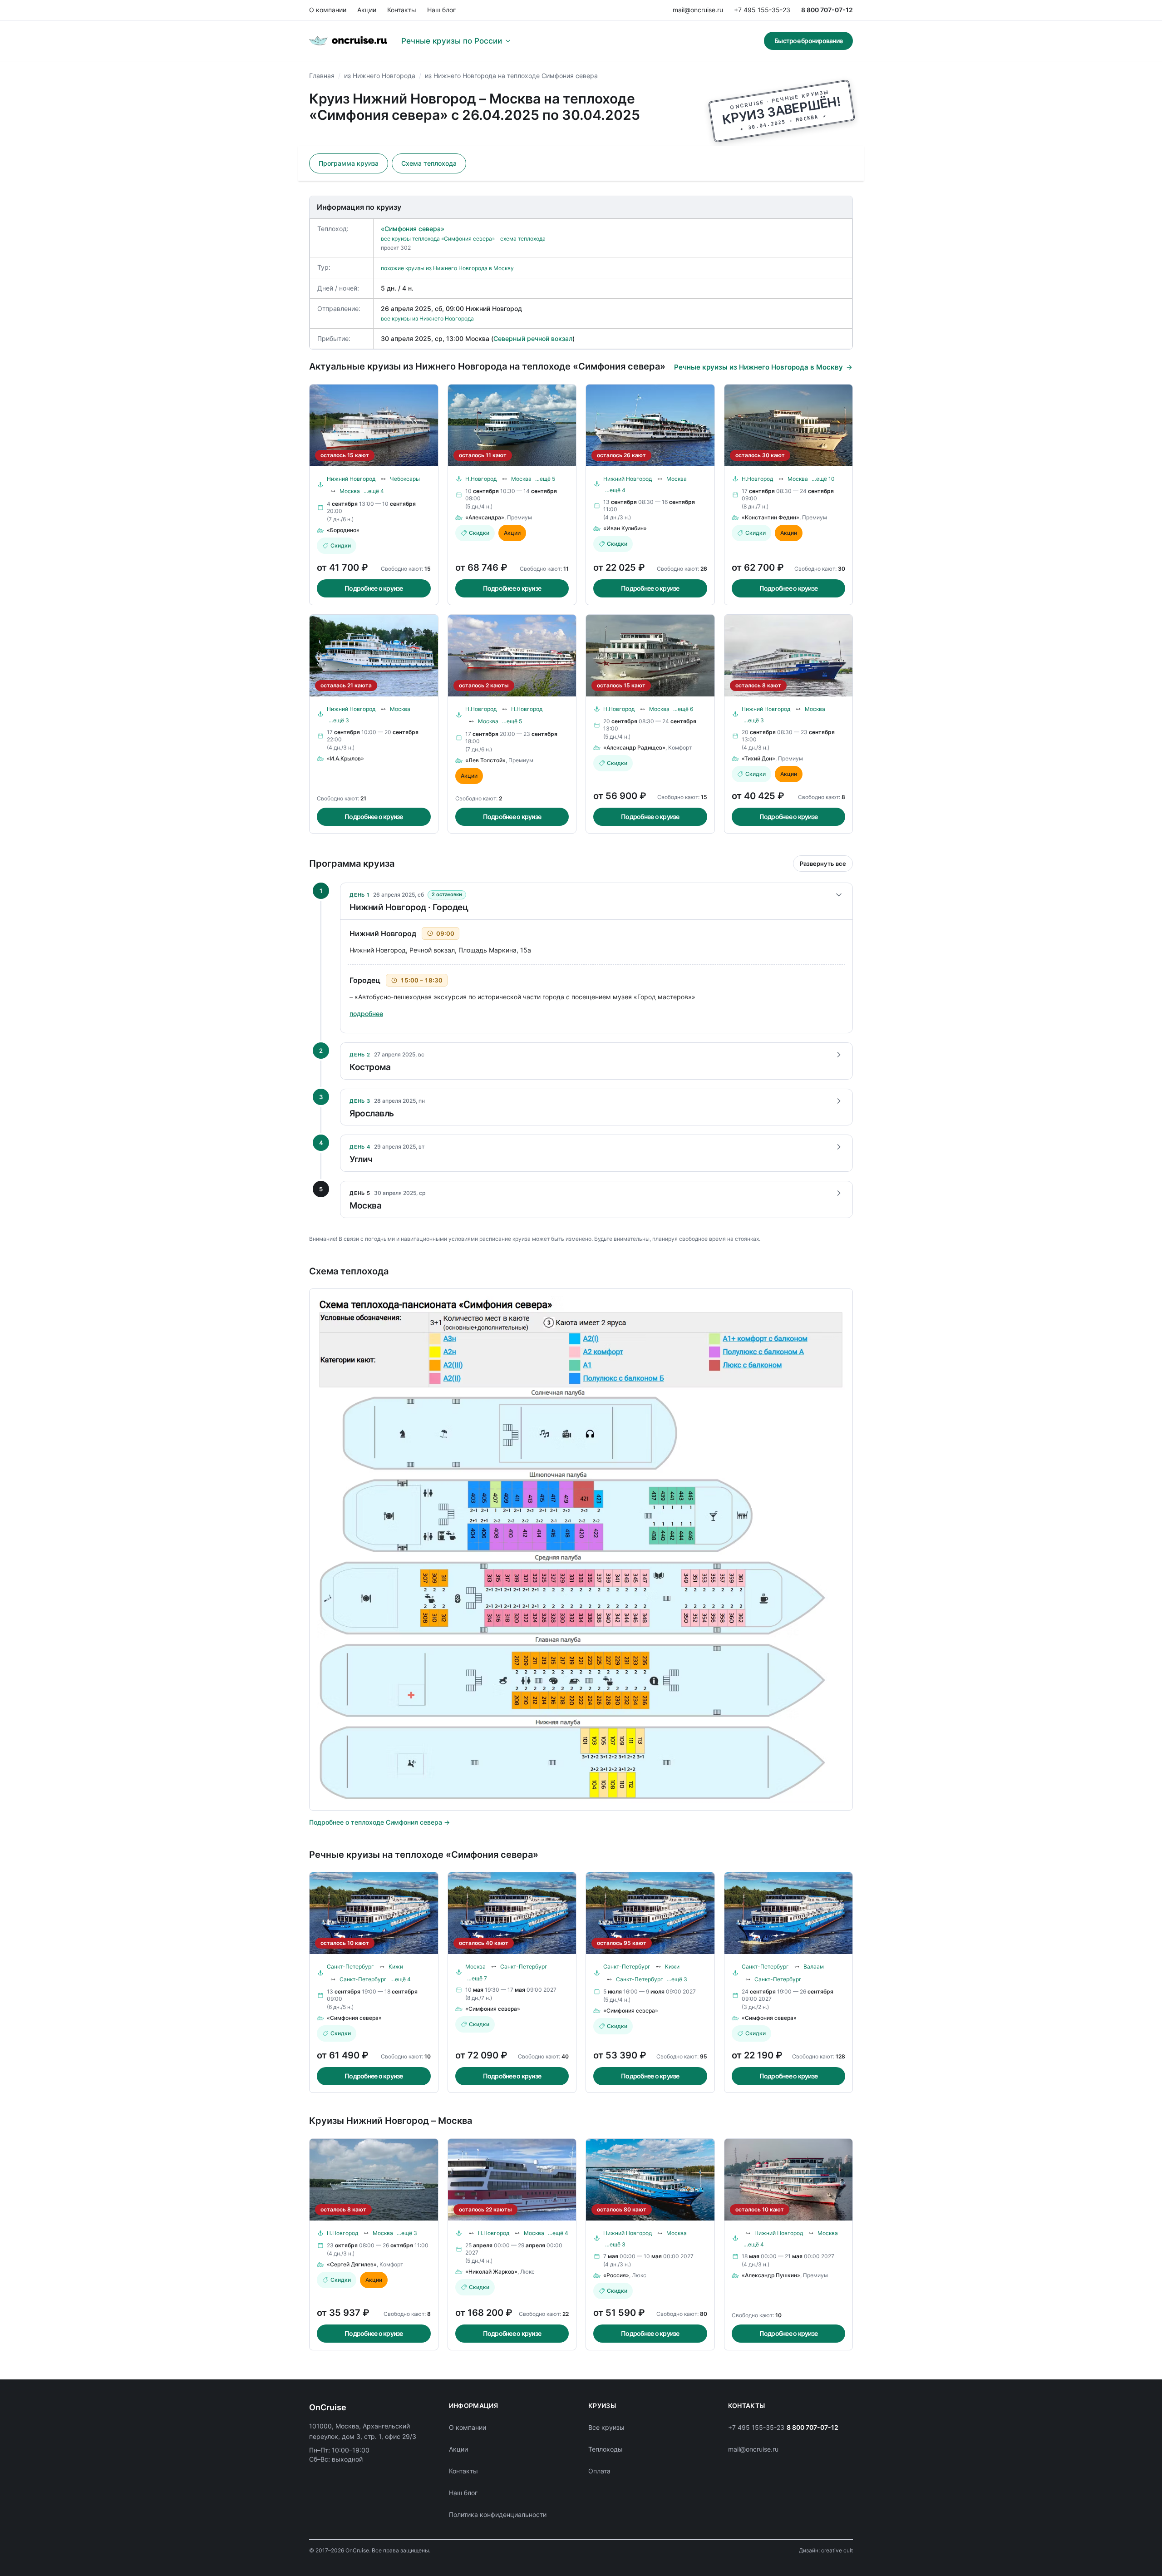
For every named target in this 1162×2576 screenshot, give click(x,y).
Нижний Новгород (351, 479)
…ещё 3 (339, 720)
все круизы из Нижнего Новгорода (427, 318)
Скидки (341, 545)
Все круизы (606, 2427)
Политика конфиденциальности (498, 2514)
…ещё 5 (545, 479)
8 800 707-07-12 (827, 10)
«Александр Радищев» (634, 748)
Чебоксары (405, 479)
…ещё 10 (823, 479)
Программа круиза (349, 163)
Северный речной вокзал (533, 338)
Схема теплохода (429, 163)
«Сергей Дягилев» (352, 2264)
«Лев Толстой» (485, 760)
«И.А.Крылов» (345, 758)
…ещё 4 (374, 491)
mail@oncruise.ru (698, 10)
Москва (350, 491)
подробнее (366, 1014)
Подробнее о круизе (374, 588)
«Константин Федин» (771, 517)
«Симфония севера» (413, 229)
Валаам (814, 1967)
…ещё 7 (477, 1978)
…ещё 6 (683, 709)
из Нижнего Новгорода (380, 76)
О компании (328, 10)
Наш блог (441, 10)
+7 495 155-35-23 (762, 10)
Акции (367, 10)
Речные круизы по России (452, 41)
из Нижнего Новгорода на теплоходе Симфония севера (511, 76)
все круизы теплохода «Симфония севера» (438, 239)
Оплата (599, 2471)
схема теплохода (523, 239)
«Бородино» (343, 530)
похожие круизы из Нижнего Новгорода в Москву (447, 268)
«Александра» (485, 517)
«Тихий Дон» (758, 758)
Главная (322, 76)
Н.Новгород (481, 479)
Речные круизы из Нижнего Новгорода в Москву (758, 367)
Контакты (402, 10)
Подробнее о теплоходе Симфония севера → (379, 1822)
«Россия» (616, 2275)
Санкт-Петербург (350, 1967)
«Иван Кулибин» (625, 528)
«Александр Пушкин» (771, 2275)
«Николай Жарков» (491, 2272)
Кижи (396, 1967)
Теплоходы (606, 2449)
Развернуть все (823, 864)
